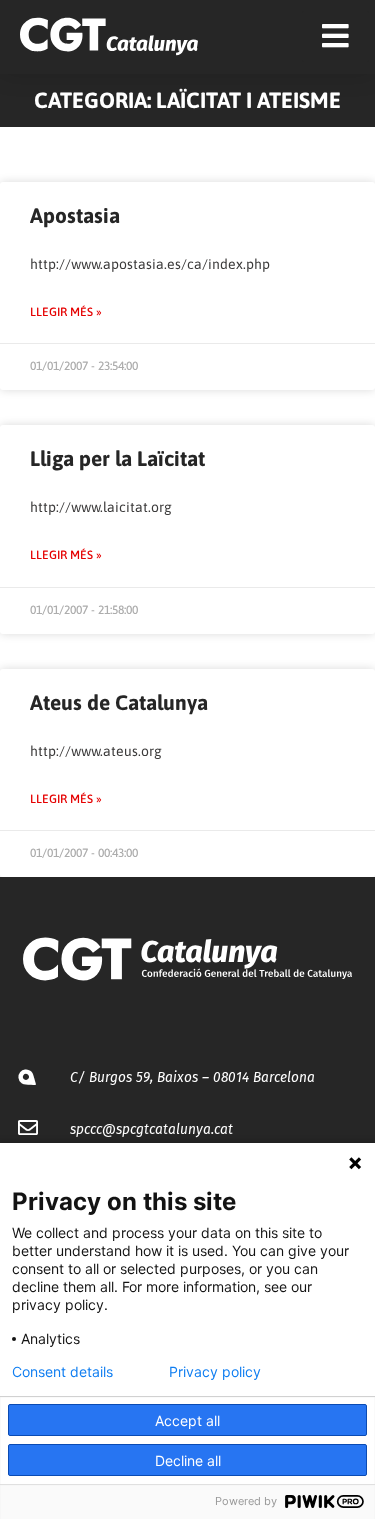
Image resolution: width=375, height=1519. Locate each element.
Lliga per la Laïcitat (117, 458)
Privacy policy (215, 1372)
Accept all (187, 1420)
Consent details (62, 1372)
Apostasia (75, 215)
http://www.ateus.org (96, 751)
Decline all (188, 1460)
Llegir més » (66, 312)
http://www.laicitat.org (101, 507)
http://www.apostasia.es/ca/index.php (150, 264)
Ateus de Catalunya (119, 702)
